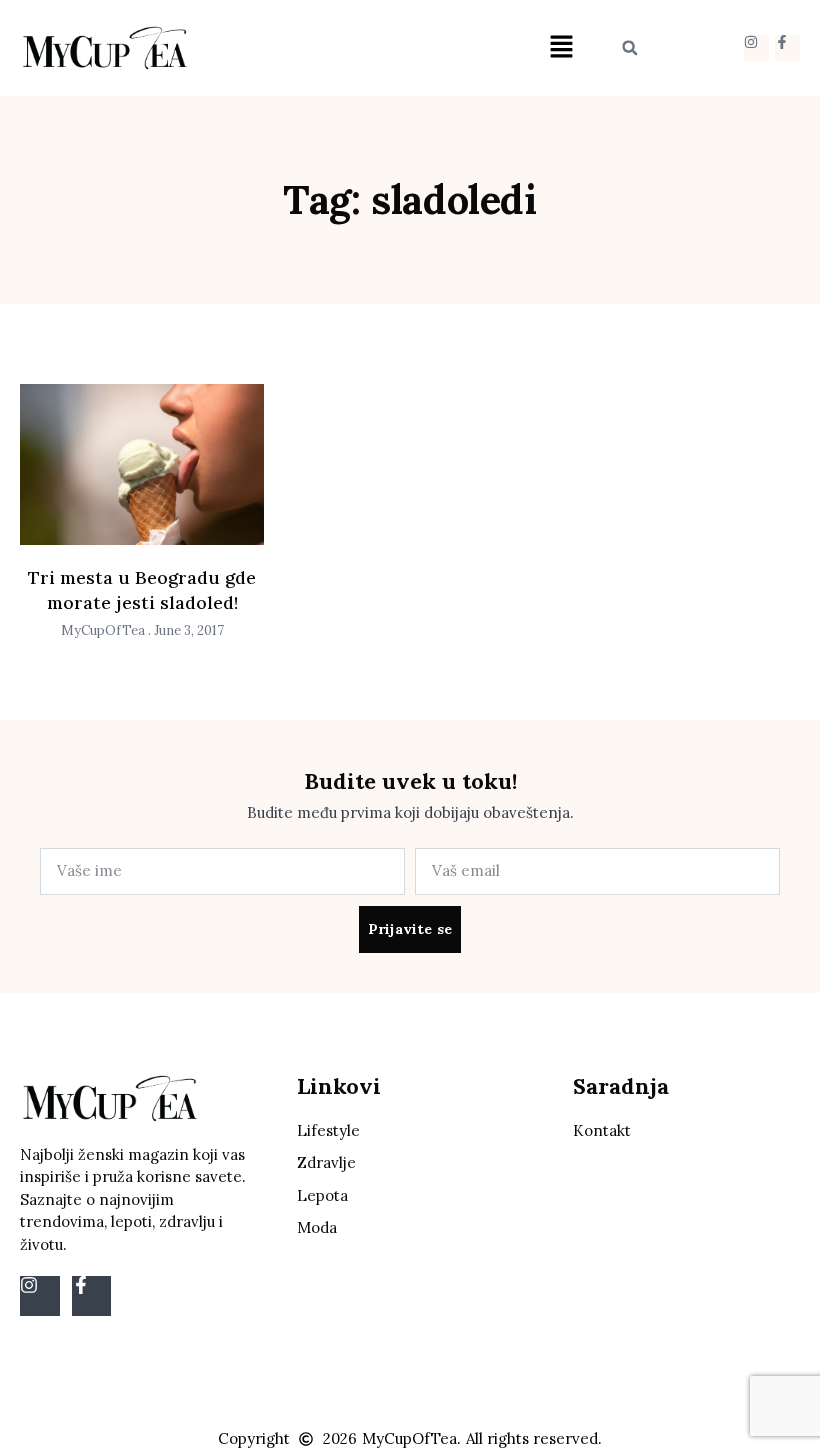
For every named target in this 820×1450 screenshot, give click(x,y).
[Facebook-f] (787, 47)
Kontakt (602, 1130)
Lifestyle (328, 1130)
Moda (317, 1227)
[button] (561, 47)
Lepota (322, 1195)
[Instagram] (756, 47)
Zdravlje (326, 1162)
